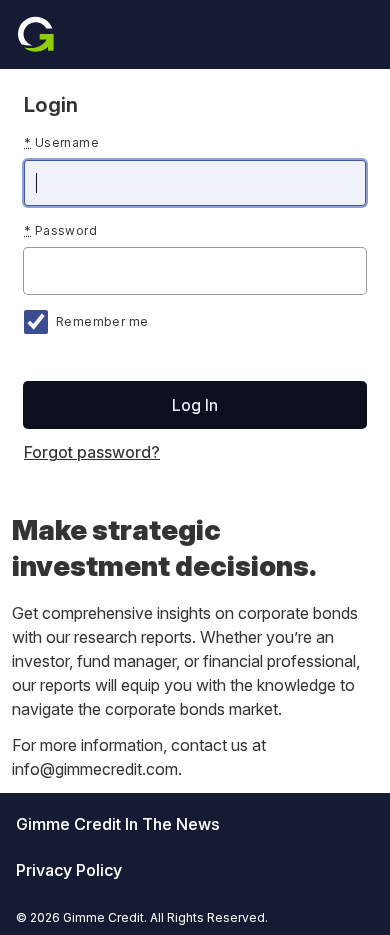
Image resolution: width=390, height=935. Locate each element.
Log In (195, 405)
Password (60, 230)
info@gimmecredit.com (95, 769)
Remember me (102, 321)
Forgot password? (92, 452)
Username (61, 142)
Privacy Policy (69, 870)
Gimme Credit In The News (118, 824)
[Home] (36, 34)
